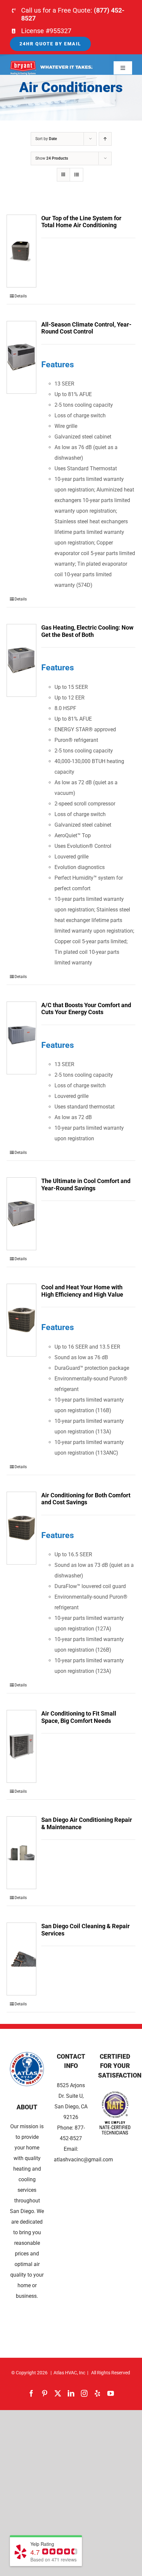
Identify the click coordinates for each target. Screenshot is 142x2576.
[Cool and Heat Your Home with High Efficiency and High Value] (21, 1320)
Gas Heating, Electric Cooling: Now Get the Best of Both (87, 631)
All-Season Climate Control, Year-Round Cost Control (86, 328)
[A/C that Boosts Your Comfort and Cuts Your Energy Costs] (21, 1038)
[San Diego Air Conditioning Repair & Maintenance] (21, 1853)
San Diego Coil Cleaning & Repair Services (86, 1930)
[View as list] (76, 175)
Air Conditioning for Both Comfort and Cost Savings (86, 1499)
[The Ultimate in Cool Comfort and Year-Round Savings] (21, 1214)
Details (21, 296)
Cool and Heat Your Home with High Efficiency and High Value (82, 1291)
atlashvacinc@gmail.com (83, 2160)
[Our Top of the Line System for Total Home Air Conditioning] (21, 251)
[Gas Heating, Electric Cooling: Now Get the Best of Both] (21, 660)
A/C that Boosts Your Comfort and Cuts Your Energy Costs (86, 1009)
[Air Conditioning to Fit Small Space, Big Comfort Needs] (21, 1746)
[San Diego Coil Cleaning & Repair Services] (21, 1959)
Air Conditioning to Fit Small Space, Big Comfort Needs (79, 1717)
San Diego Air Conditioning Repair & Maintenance (87, 1823)
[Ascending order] (105, 139)
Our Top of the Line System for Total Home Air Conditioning (81, 222)
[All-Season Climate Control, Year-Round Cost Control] (21, 357)
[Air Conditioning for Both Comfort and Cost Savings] (21, 1528)
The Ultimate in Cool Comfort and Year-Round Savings (86, 1185)
